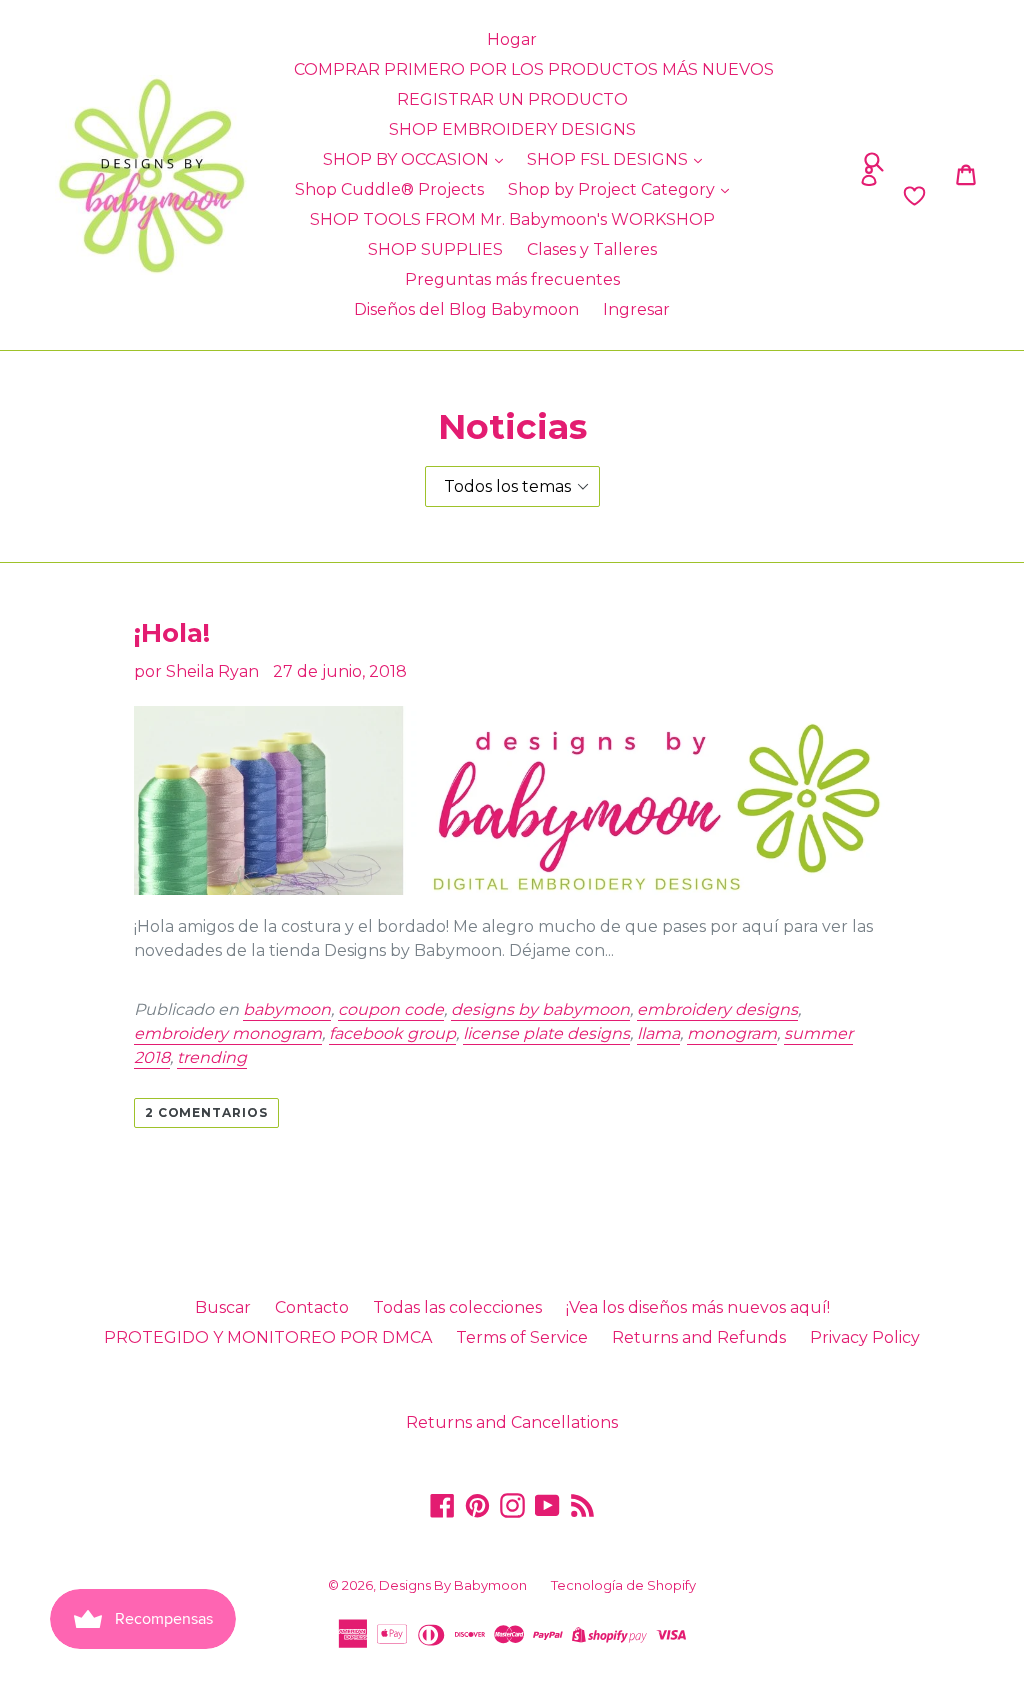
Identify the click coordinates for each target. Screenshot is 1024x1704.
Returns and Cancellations (512, 1422)
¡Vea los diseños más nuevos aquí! (698, 1307)
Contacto (312, 1307)
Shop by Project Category (613, 189)
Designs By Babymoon (453, 1585)
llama (658, 1033)
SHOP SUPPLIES (435, 249)
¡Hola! (172, 633)
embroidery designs (717, 1009)
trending (212, 1057)
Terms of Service (522, 1337)
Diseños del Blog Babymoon (466, 309)
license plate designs (546, 1033)
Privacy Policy (865, 1337)
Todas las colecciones (457, 1307)
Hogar (512, 39)
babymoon (287, 1009)
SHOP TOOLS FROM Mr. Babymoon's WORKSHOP (512, 219)
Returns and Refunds (699, 1337)
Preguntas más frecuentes (512, 279)
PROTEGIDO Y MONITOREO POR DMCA (268, 1337)
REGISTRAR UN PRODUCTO (512, 99)
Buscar (223, 1307)
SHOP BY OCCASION (408, 159)
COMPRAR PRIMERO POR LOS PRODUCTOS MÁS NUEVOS (534, 69)
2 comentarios (206, 1112)
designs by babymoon (540, 1009)
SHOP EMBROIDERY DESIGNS (512, 129)
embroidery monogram (228, 1033)
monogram (732, 1033)
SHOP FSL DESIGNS (609, 159)
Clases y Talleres (592, 249)
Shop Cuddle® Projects (389, 189)
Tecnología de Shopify (623, 1585)
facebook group (392, 1033)
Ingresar (636, 309)
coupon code (391, 1009)
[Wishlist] (808, 196)
